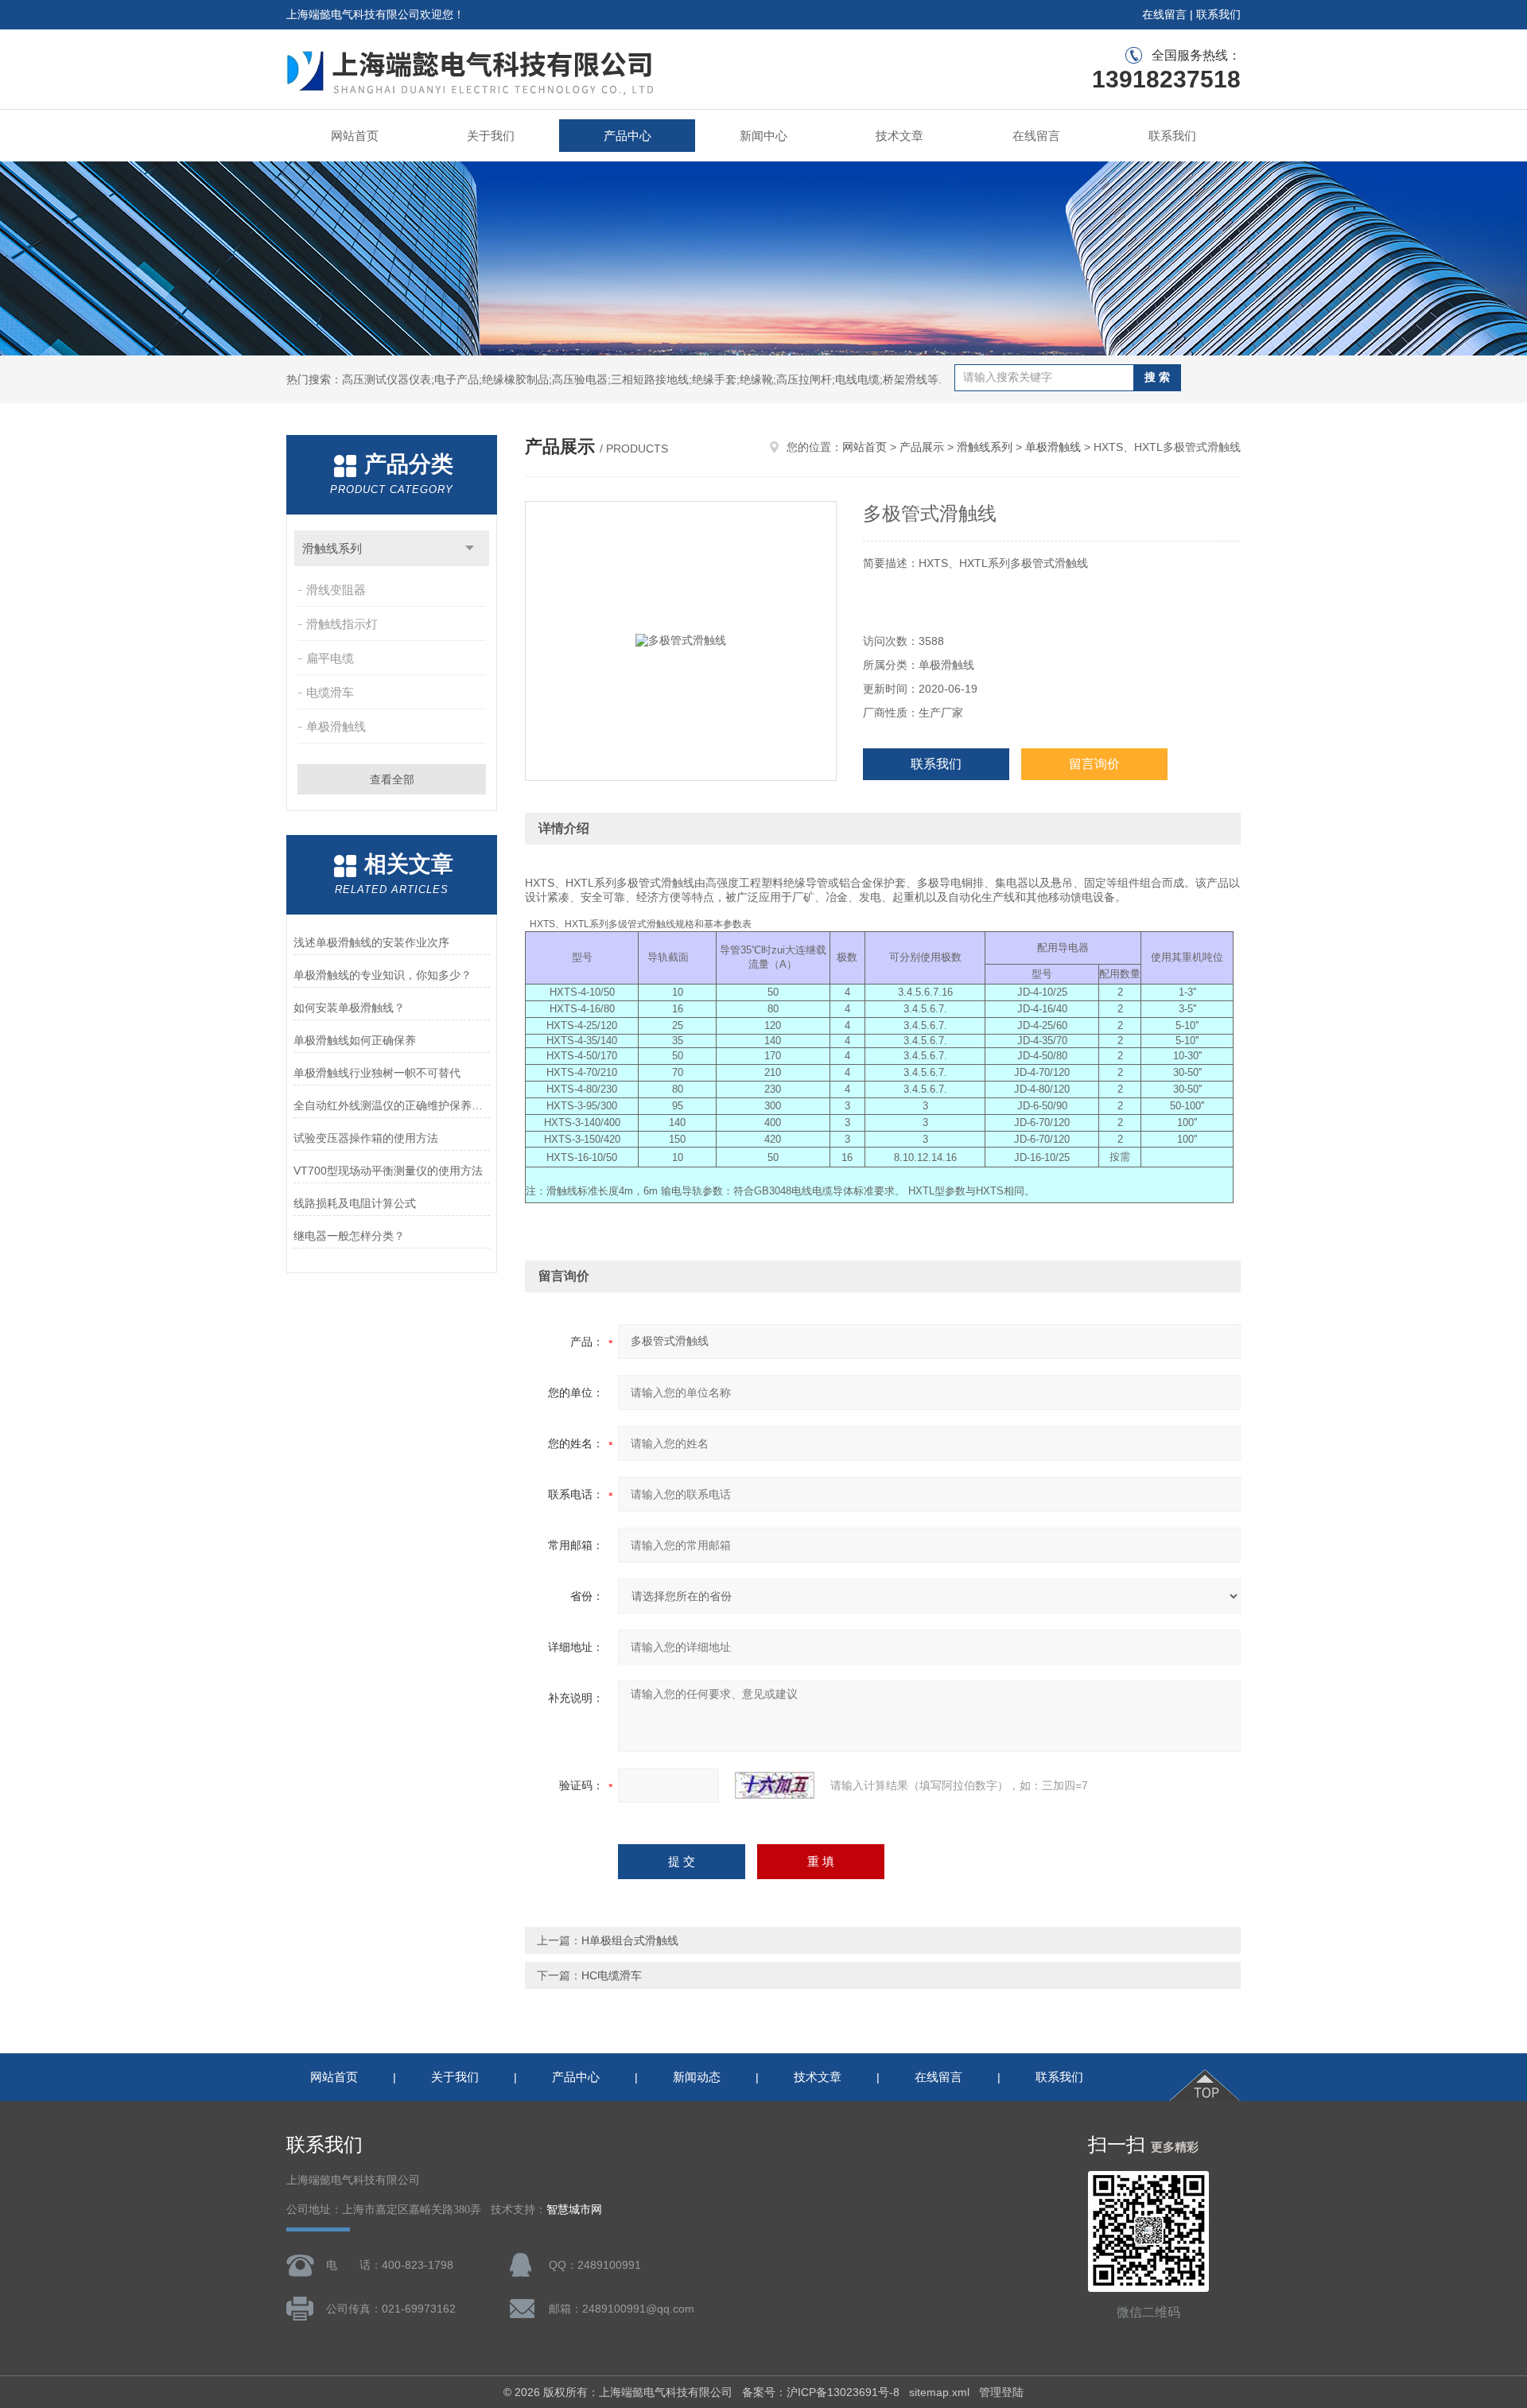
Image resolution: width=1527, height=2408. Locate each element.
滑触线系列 (332, 548)
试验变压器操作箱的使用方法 (366, 1138)
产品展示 (922, 447)
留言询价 (1094, 764)
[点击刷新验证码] (775, 1785)
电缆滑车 (330, 692)
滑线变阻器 (336, 590)
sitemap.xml (939, 2392)
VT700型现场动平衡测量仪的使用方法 (388, 1171)
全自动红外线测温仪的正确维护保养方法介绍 (392, 1105)
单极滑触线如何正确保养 (355, 1040)
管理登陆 (1001, 2392)
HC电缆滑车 (612, 1975)
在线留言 (1164, 14)
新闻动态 (697, 2077)
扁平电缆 (330, 658)
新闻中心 (763, 136)
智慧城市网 (574, 2210)
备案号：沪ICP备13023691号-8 (821, 2392)
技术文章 (899, 136)
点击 (470, 548)
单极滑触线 (336, 726)
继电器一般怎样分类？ (349, 1236)
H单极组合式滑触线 (630, 1940)
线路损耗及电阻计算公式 (355, 1203)
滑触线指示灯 (342, 624)
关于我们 (491, 136)
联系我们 (1218, 14)
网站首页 (355, 136)
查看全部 (392, 779)
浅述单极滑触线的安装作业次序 (371, 942)
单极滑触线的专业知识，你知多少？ (383, 975)
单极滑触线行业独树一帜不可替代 (377, 1073)
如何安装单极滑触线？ (349, 1008)
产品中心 (628, 136)
